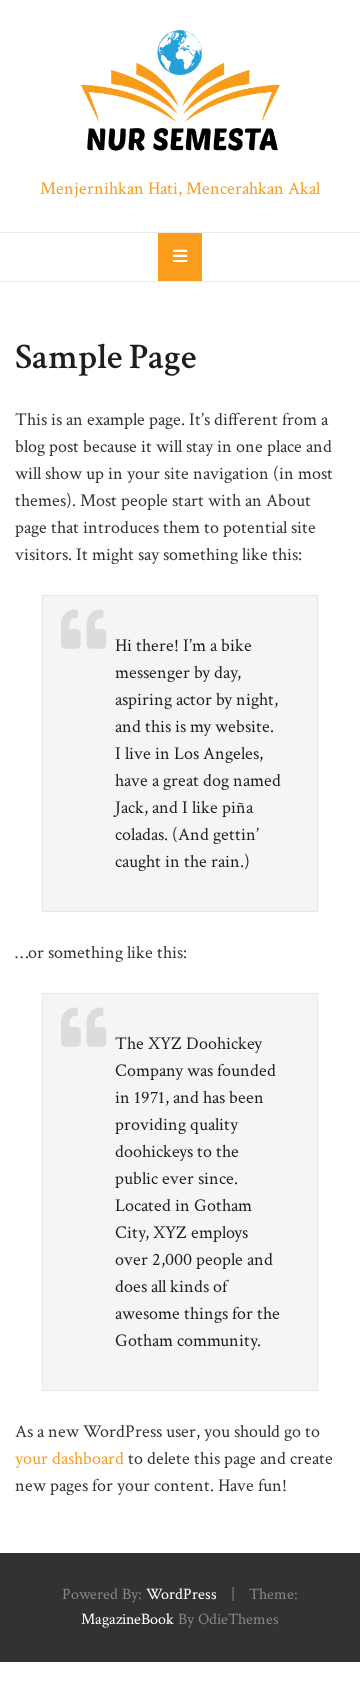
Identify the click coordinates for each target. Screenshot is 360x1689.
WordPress (181, 1594)
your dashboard (69, 1458)
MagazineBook (127, 1619)
